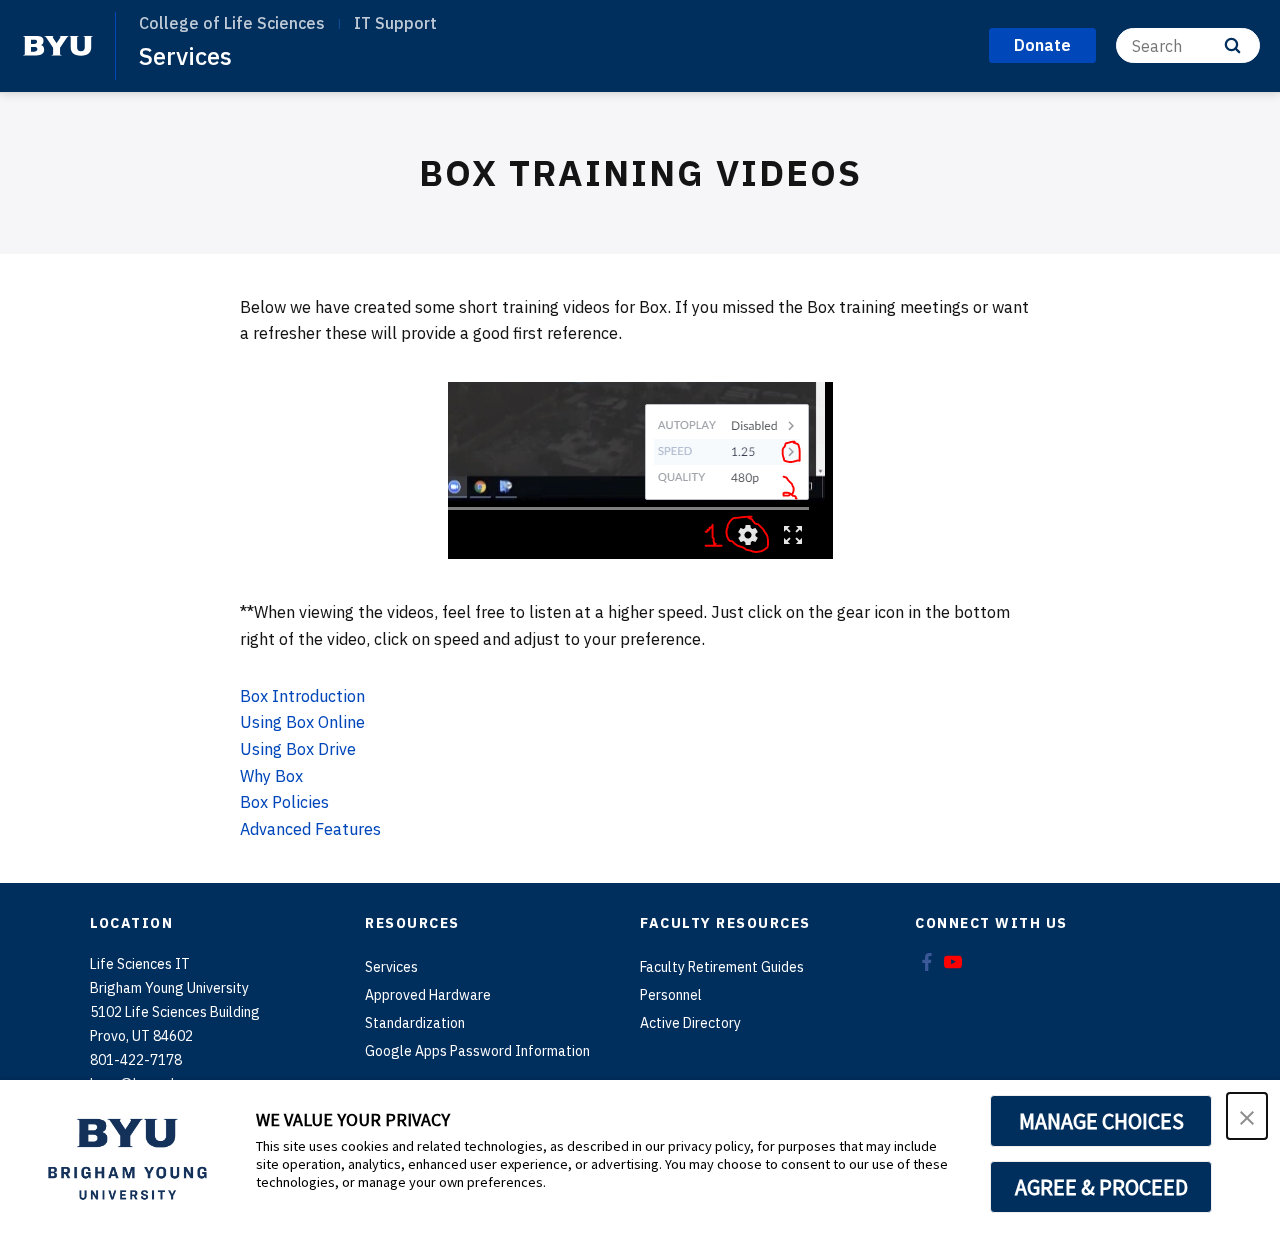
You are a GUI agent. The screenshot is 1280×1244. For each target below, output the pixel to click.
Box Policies (284, 802)
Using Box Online (302, 722)
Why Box (271, 776)
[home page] (58, 46)
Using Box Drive (298, 749)
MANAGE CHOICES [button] (1101, 1121)
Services (185, 56)
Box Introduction (302, 696)
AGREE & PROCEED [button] (1101, 1187)
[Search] (1232, 45)
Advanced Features (310, 829)
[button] (1247, 1116)
